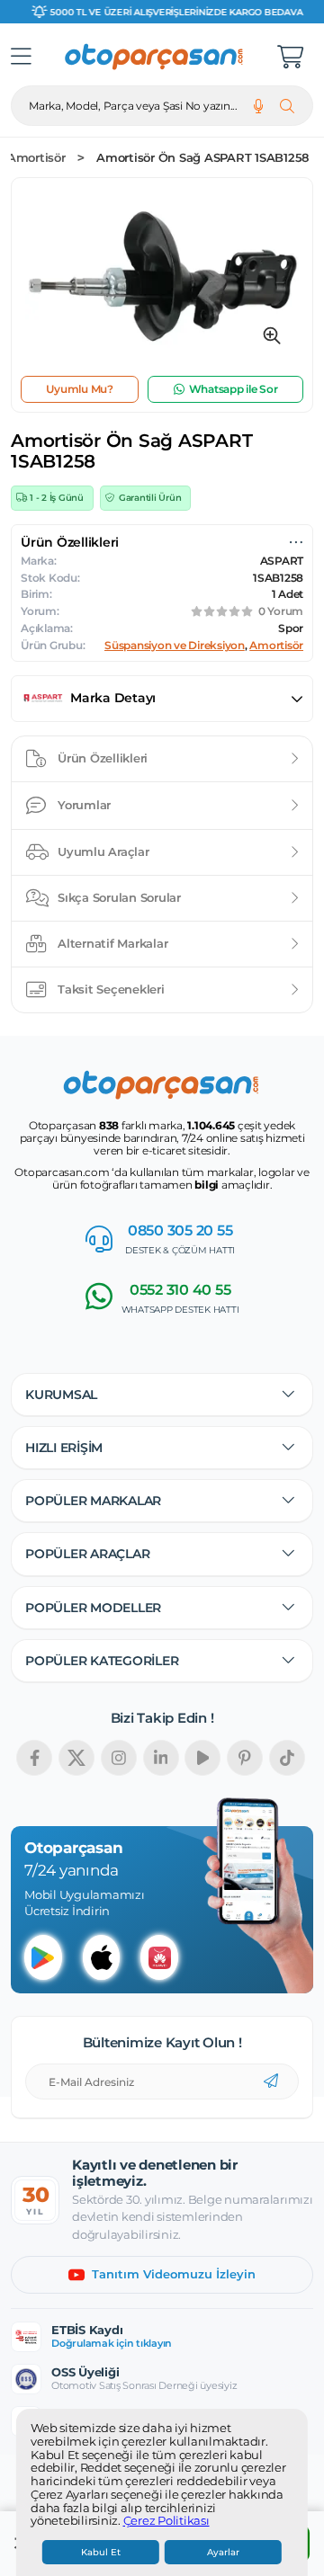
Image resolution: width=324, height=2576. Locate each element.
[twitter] (76, 1758)
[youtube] (202, 1758)
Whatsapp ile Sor (234, 389)
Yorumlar (84, 805)
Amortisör (36, 158)
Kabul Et (101, 2552)
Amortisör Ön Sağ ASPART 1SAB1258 (202, 158)
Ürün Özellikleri (103, 758)
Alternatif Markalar (112, 943)
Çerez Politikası (166, 2521)
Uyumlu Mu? (80, 389)
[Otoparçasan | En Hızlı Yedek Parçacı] (155, 57)
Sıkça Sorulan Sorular (119, 897)
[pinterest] (245, 1758)
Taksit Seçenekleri (111, 989)
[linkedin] (161, 1758)
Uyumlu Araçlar (103, 851)
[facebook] (34, 1758)
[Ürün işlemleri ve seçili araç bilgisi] (296, 542)
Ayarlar (223, 2552)
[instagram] (119, 1758)
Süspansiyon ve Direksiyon (175, 646)
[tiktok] (287, 1758)
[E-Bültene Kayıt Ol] (271, 2081)
